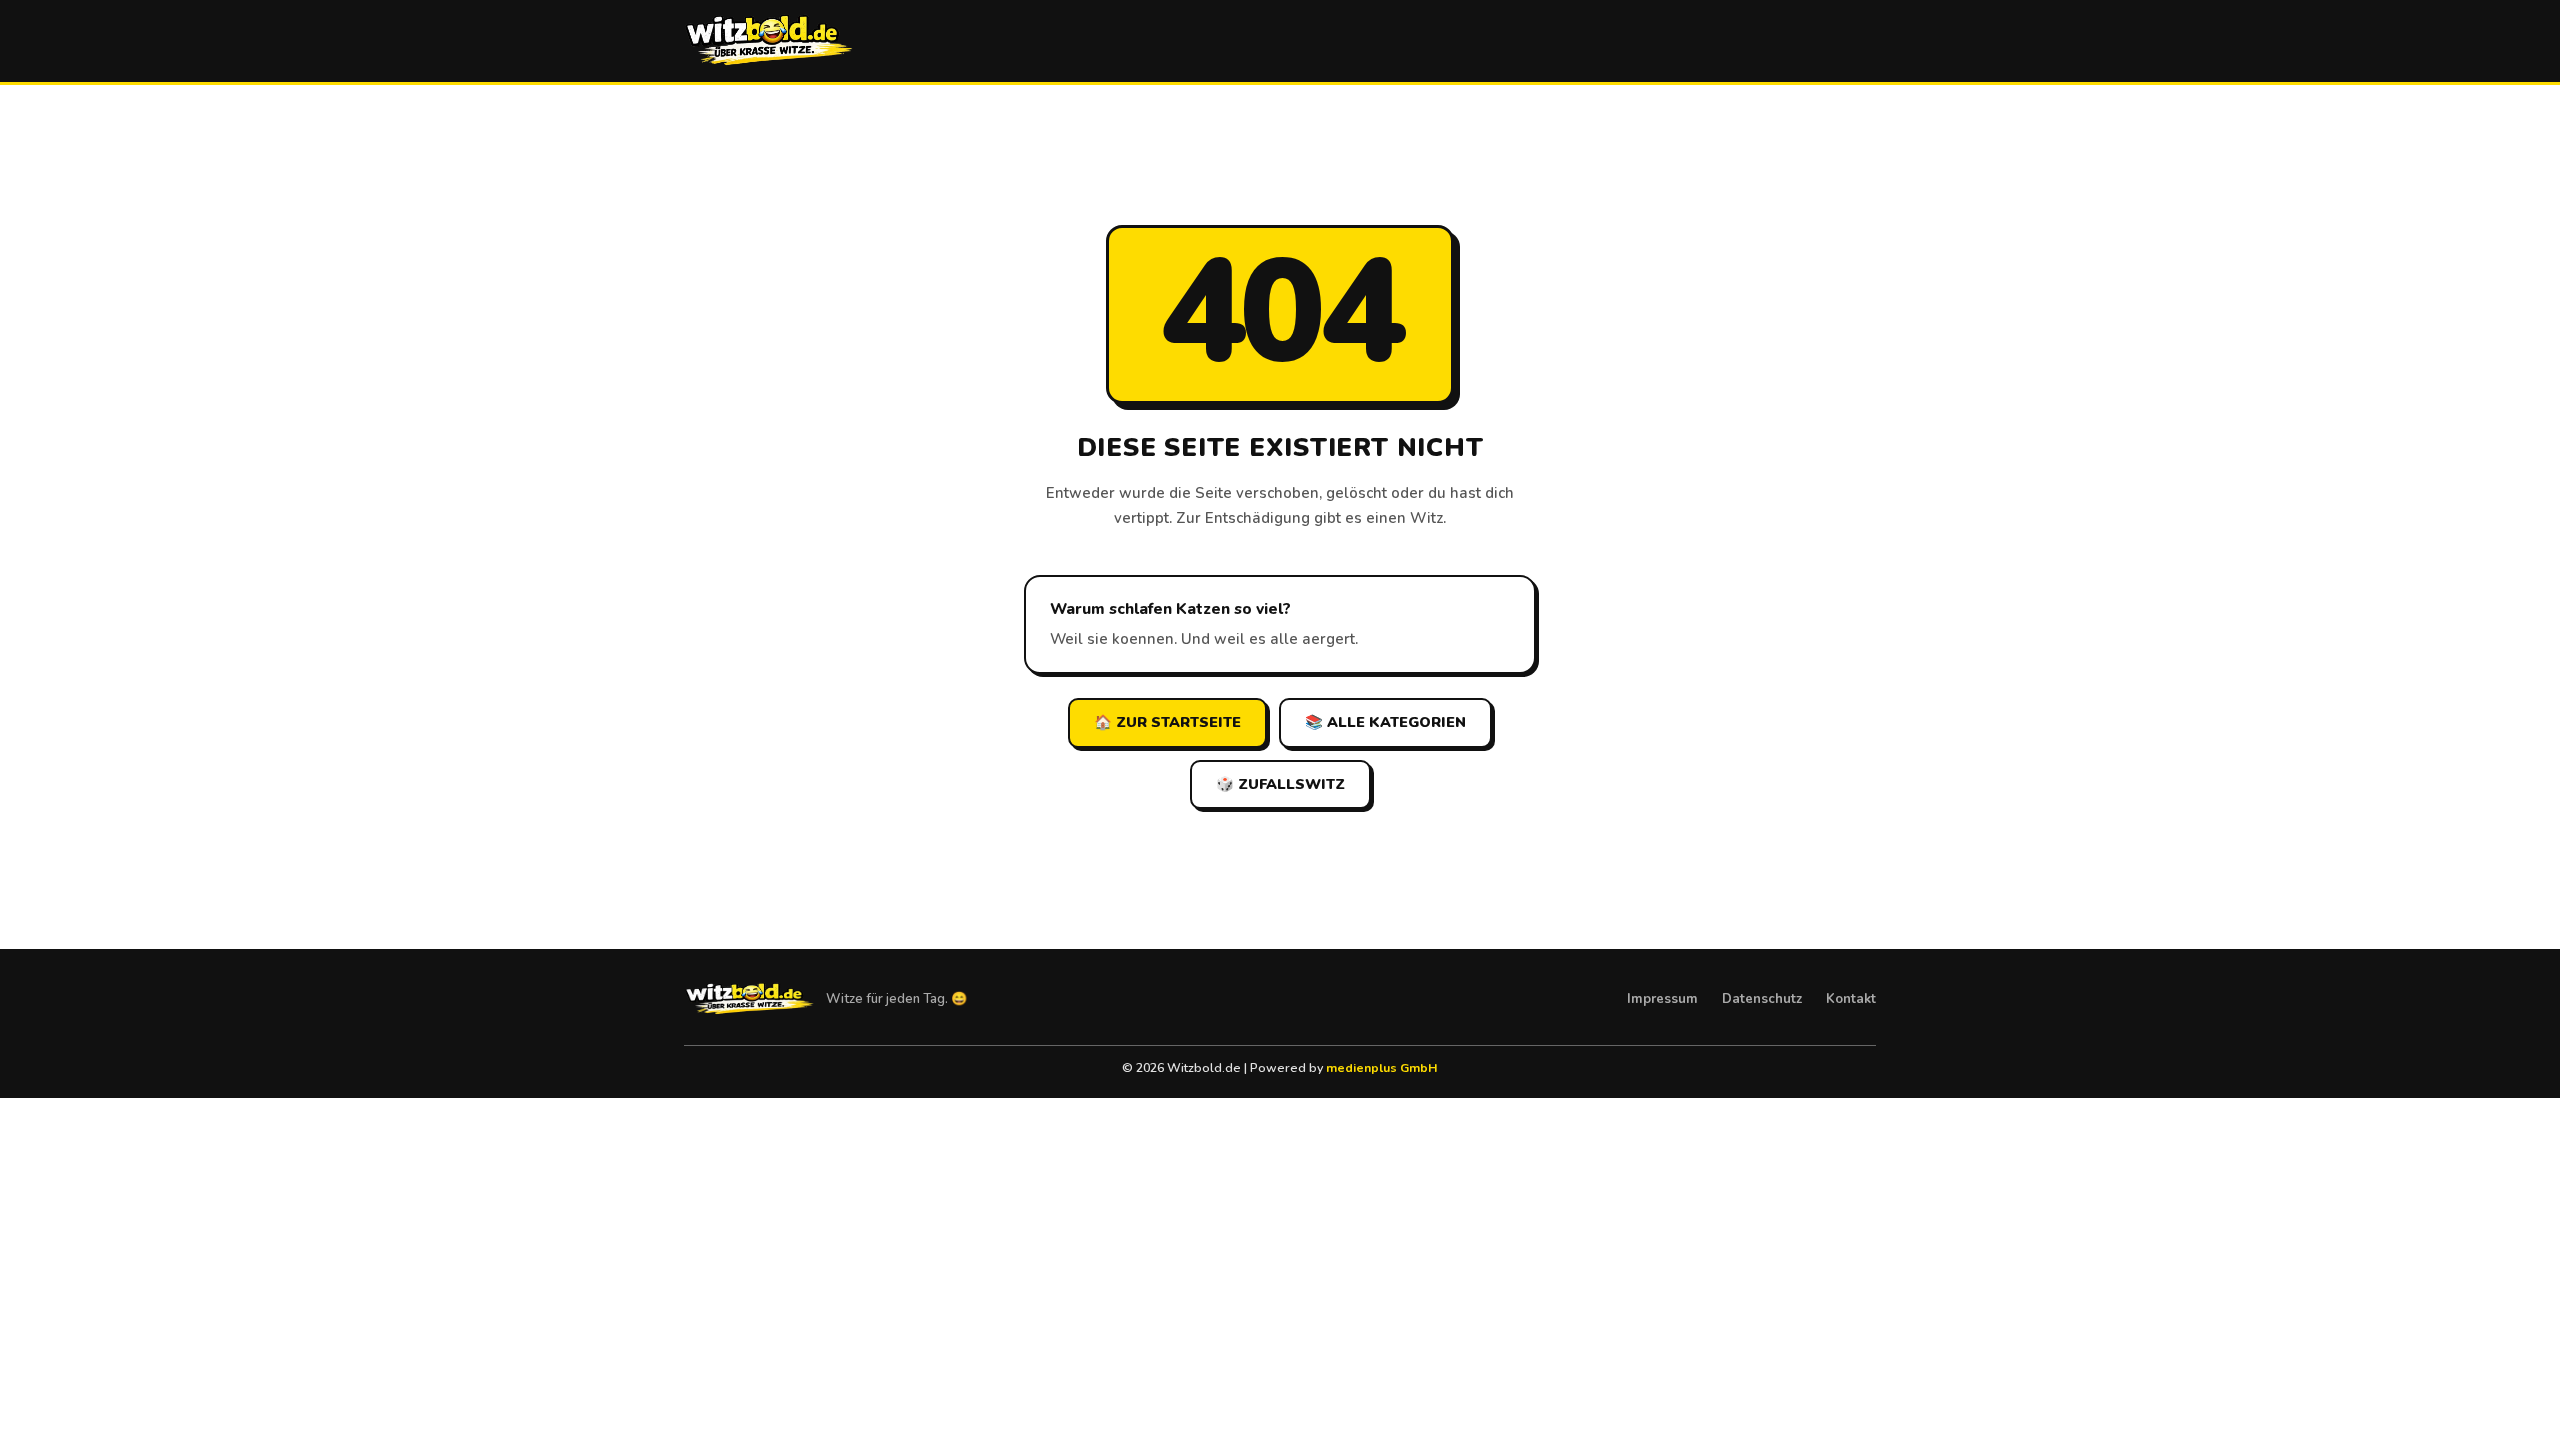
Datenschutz (1762, 999)
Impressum (1662, 999)
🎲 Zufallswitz (1280, 784)
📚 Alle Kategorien (1385, 722)
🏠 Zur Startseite (1167, 722)
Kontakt (1851, 999)
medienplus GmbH (1382, 1067)
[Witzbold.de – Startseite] (768, 41)
